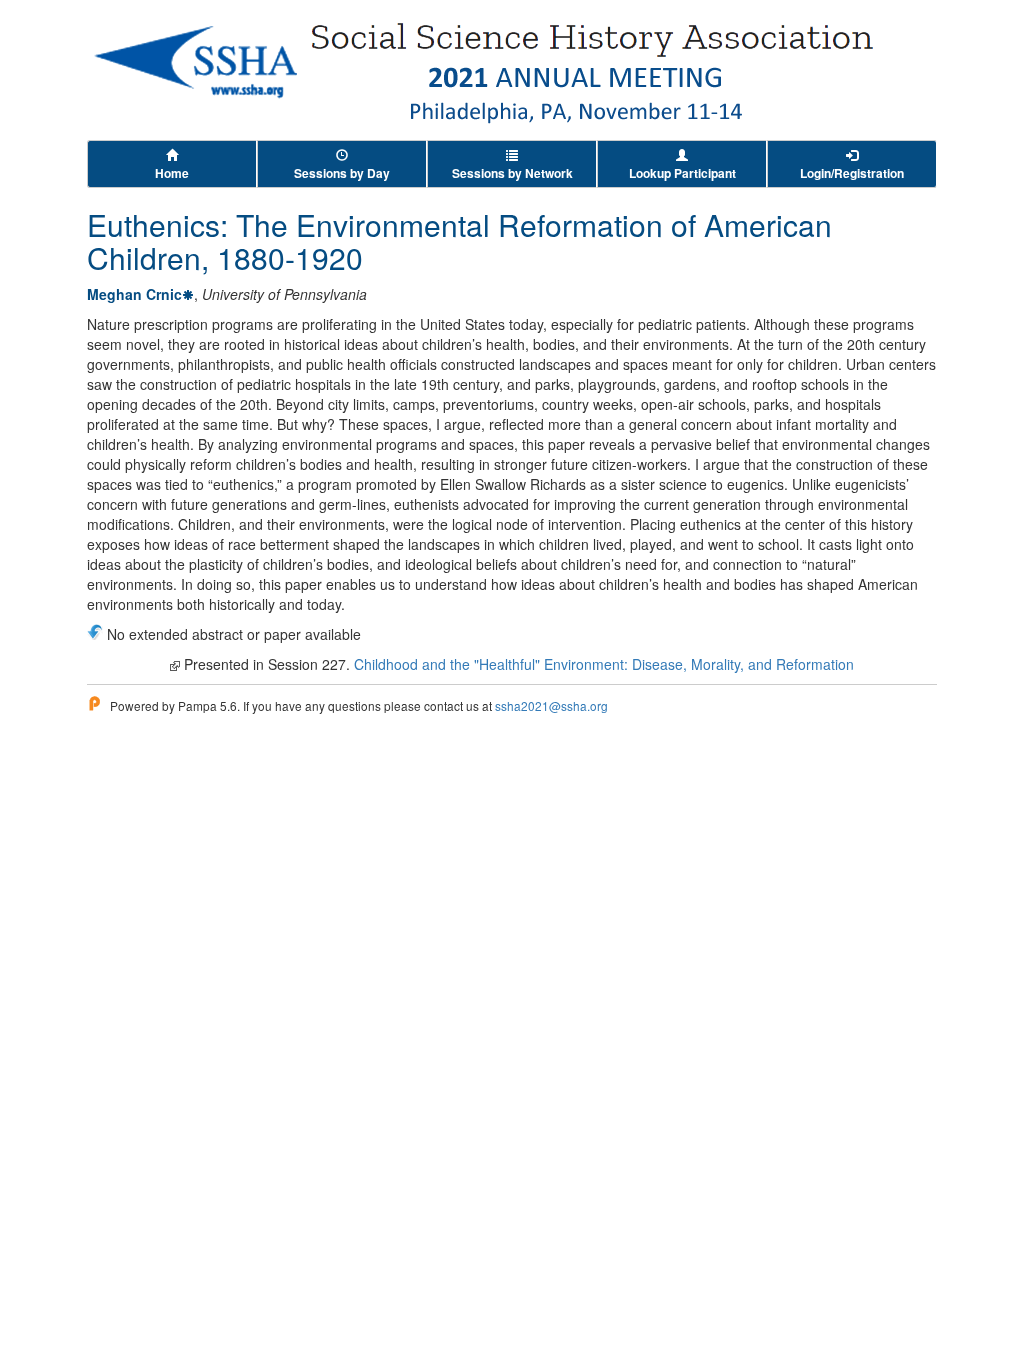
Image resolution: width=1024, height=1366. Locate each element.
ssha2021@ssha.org (551, 705)
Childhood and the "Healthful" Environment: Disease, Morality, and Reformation (604, 664)
